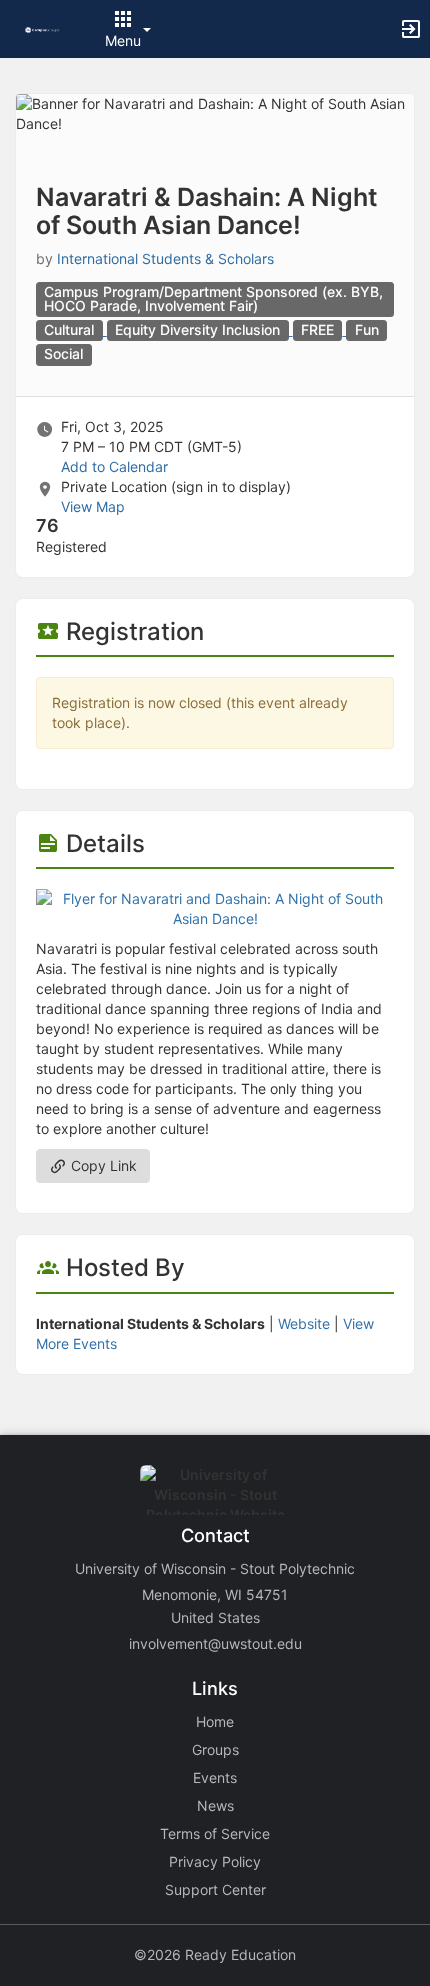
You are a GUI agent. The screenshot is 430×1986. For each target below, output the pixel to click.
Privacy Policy (215, 1861)
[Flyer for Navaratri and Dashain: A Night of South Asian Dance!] (215, 907)
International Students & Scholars (165, 258)
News (215, 1805)
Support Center (215, 1889)
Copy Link (102, 1165)
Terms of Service (215, 1833)
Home (215, 1721)
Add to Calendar (114, 466)
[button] (42, 28)
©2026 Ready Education (215, 1954)
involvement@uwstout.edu (215, 1643)
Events (215, 1777)
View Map (93, 506)
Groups (215, 1749)
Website (304, 1323)
